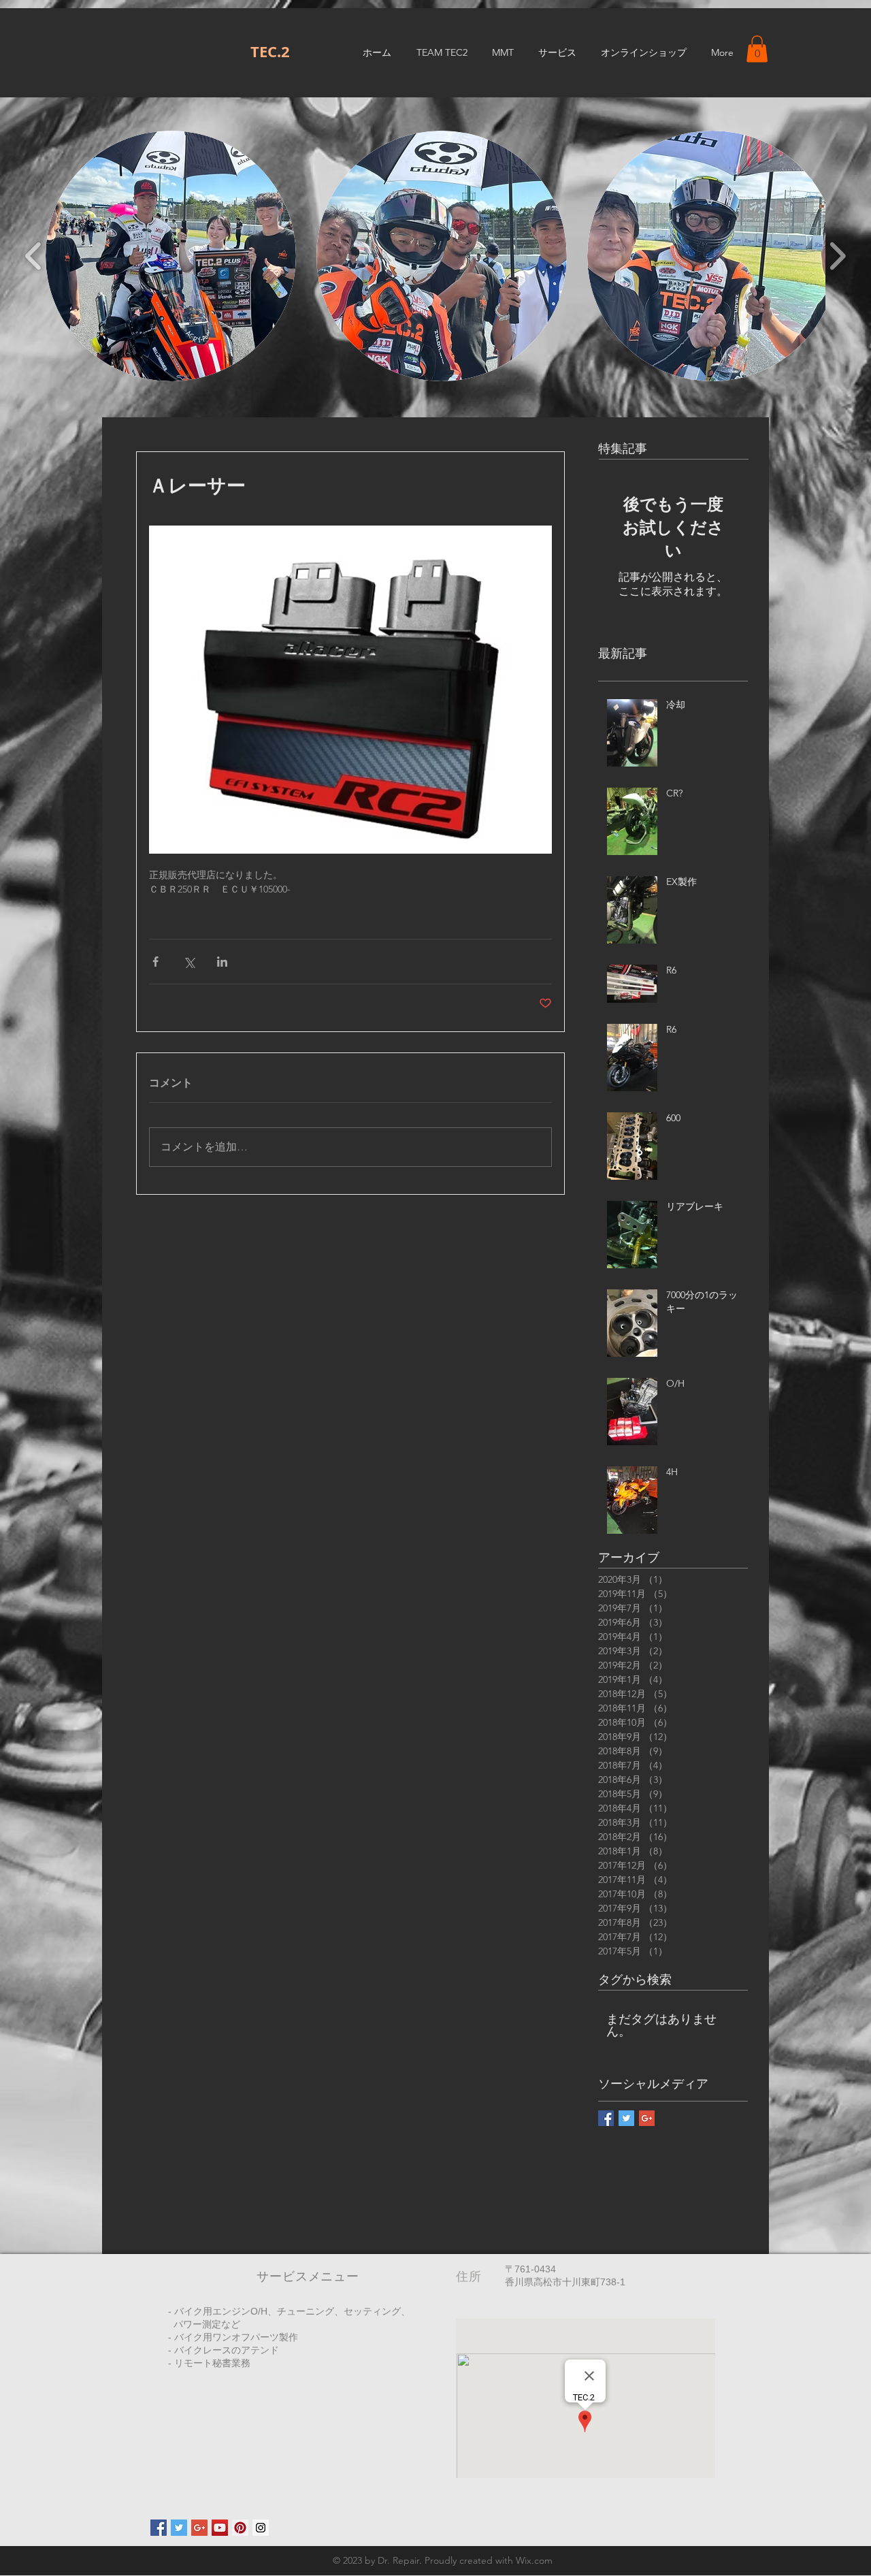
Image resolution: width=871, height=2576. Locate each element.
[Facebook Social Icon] (159, 2528)
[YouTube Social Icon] (220, 2528)
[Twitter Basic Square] (626, 2118)
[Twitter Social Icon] (179, 2528)
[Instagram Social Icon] (261, 2528)
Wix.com (534, 2560)
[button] (757, 49)
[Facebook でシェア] (155, 962)
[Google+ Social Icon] (199, 2528)
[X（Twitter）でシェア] (189, 962)
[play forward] (837, 256)
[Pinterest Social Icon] (240, 2528)
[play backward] (34, 256)
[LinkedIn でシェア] (222, 962)
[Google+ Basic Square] (647, 2118)
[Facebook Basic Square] (606, 2118)
